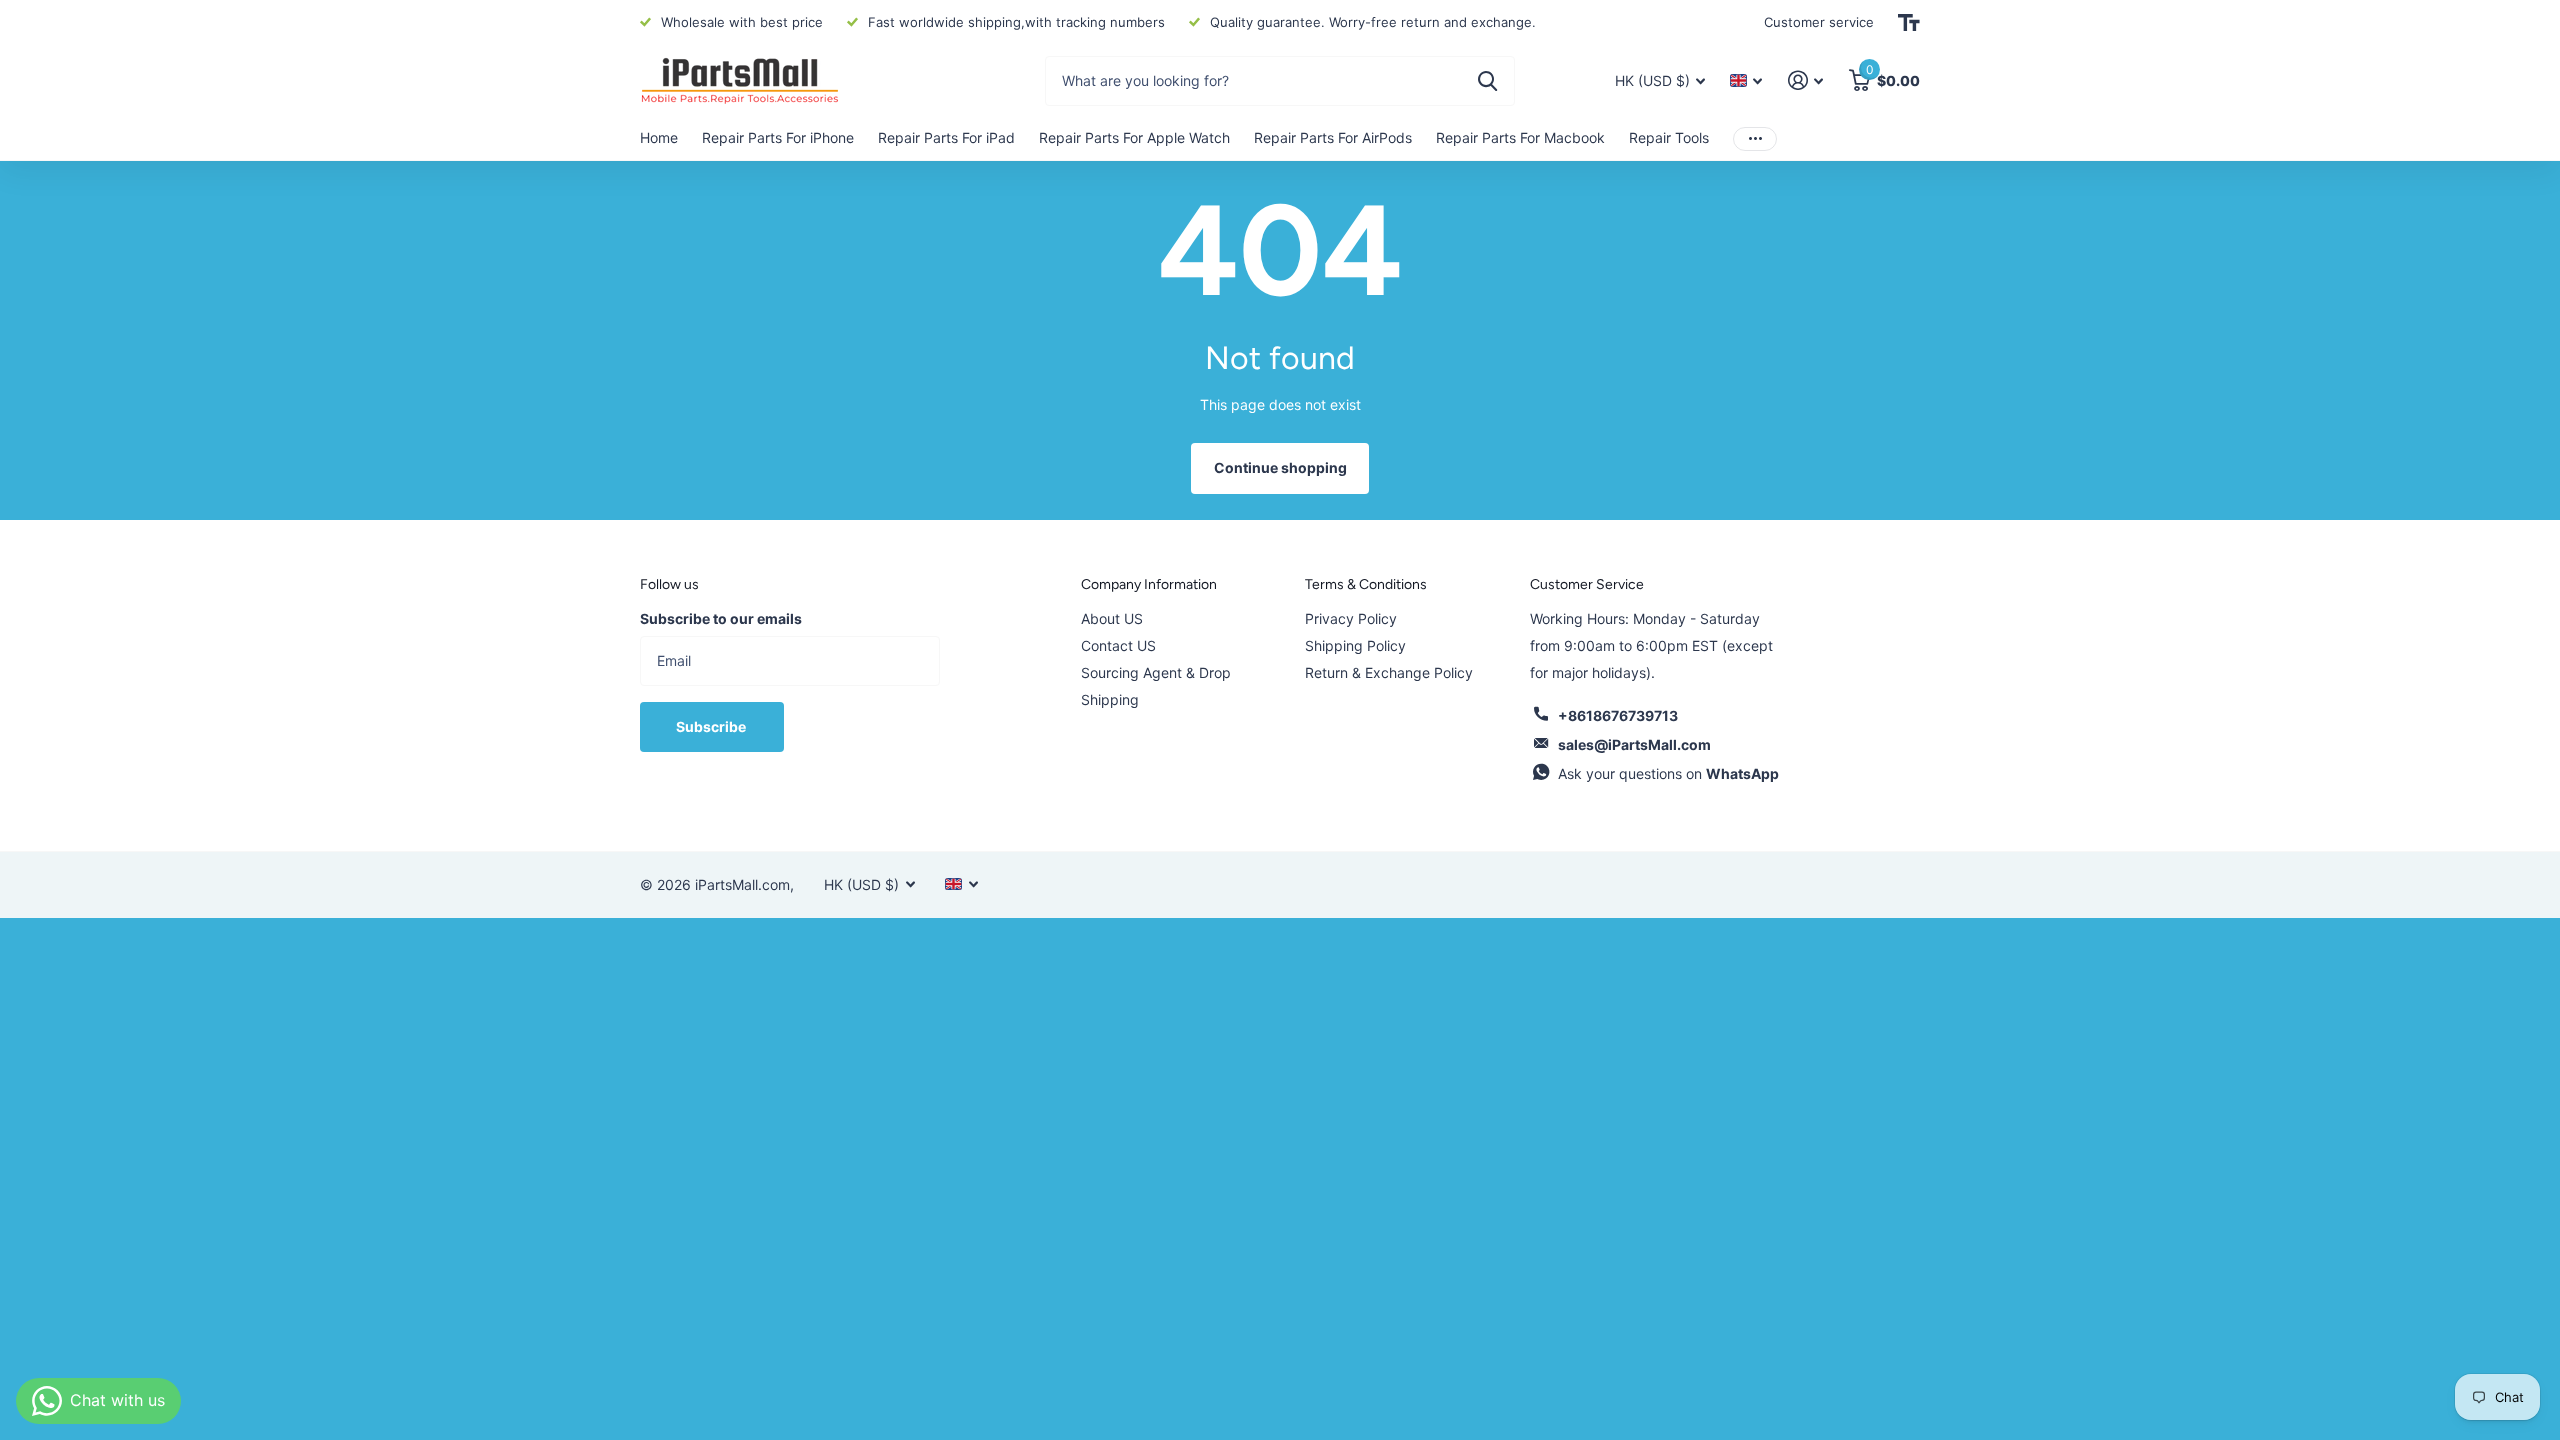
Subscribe (712, 726)
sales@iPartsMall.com (1634, 744)
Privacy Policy (1351, 618)
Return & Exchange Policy (1389, 672)
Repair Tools (1669, 137)
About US (1112, 618)
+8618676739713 (1618, 715)
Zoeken (1487, 81)
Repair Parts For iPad (946, 137)
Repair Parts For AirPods (1333, 137)
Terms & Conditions (1366, 584)
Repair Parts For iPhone (778, 137)
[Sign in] (1805, 80)
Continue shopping (1280, 467)
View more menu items (1755, 138)
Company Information (1149, 584)
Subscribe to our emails (721, 618)
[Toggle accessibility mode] (1909, 23)
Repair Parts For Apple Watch (1134, 137)
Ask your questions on (1668, 773)
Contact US (1118, 645)
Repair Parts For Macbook (1520, 137)
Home (659, 137)
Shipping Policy (1355, 645)
